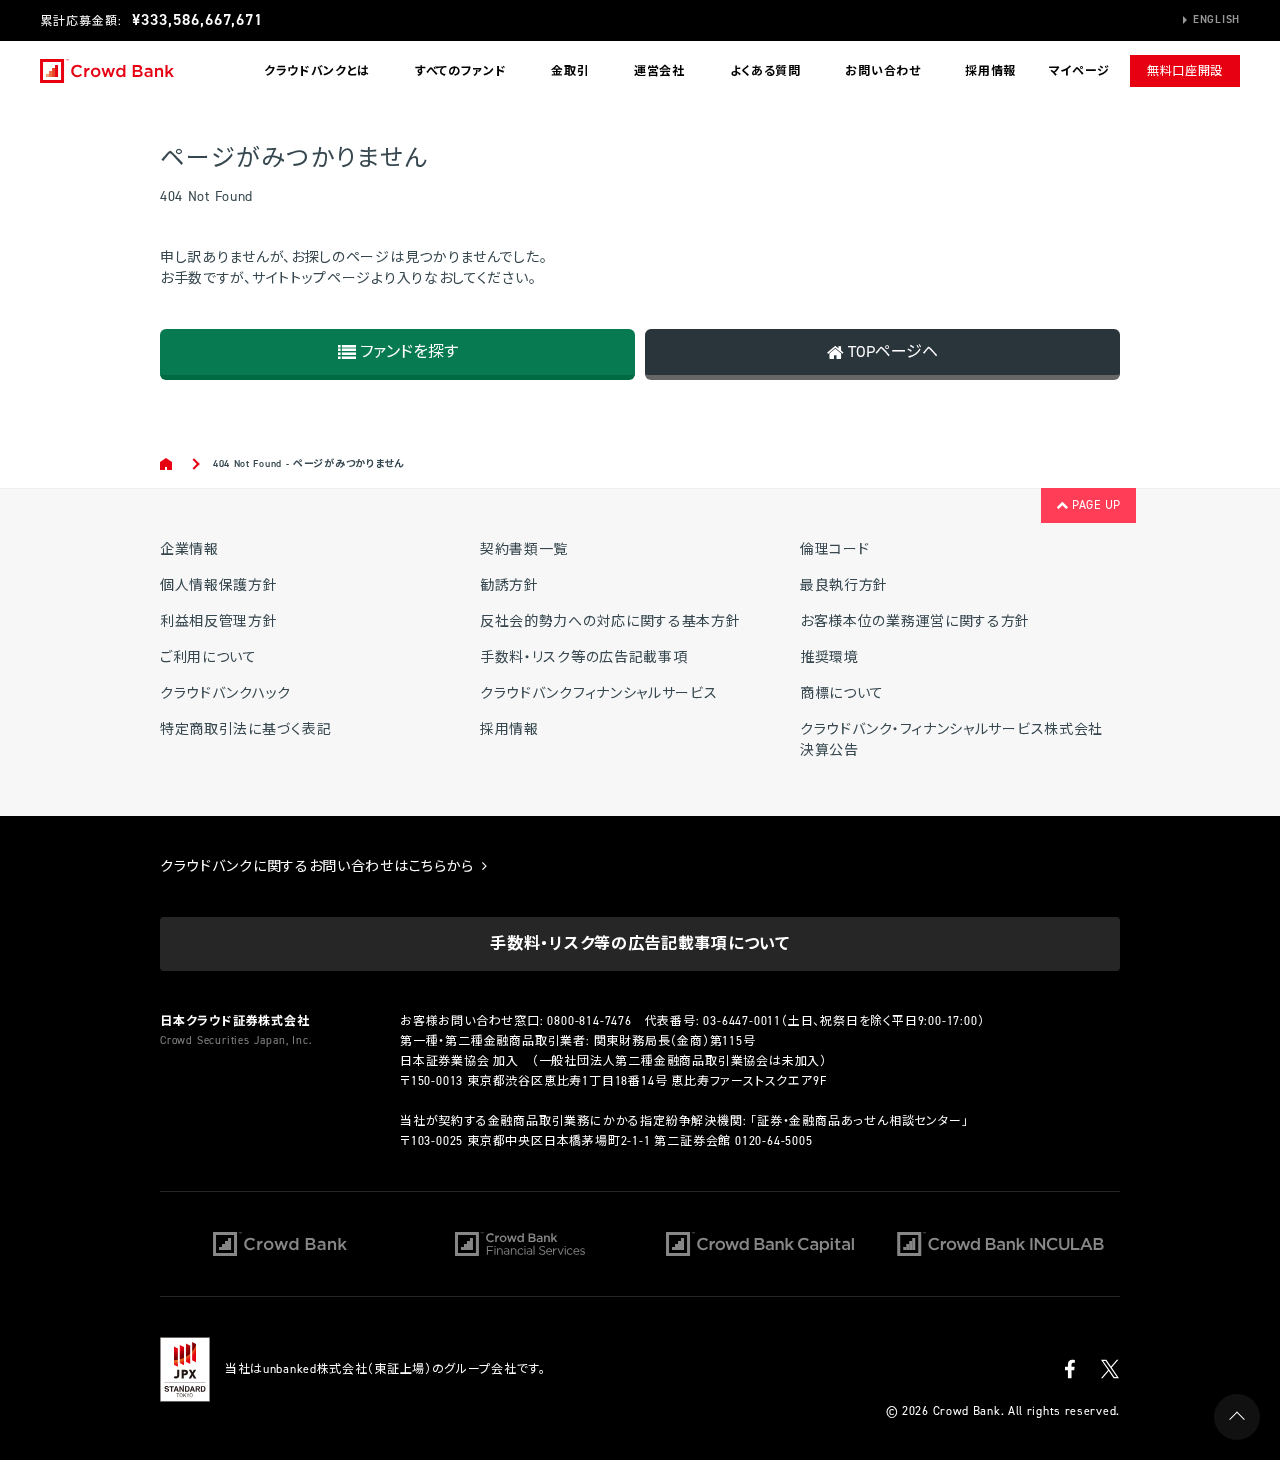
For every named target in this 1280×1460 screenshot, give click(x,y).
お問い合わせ (882, 71)
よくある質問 (765, 71)
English (1216, 19)
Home (167, 464)
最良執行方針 (844, 585)
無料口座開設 (1185, 71)
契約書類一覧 (524, 549)
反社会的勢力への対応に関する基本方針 (610, 621)
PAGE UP (1094, 505)
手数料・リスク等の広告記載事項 (584, 657)
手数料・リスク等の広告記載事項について (639, 943)
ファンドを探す (407, 351)
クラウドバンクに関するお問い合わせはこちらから (319, 866)
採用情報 (990, 71)
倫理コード (835, 549)
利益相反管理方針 (219, 621)
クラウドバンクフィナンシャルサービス (599, 693)
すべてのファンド (461, 71)
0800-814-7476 (589, 1021)
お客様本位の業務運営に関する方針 (915, 621)
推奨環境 (829, 657)
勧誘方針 (509, 585)
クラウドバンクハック (225, 693)
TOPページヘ (891, 351)
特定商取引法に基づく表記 (245, 729)
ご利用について (208, 657)
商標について (842, 693)
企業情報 (189, 549)
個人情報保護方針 (219, 585)
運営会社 (659, 71)
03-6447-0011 (742, 1021)
